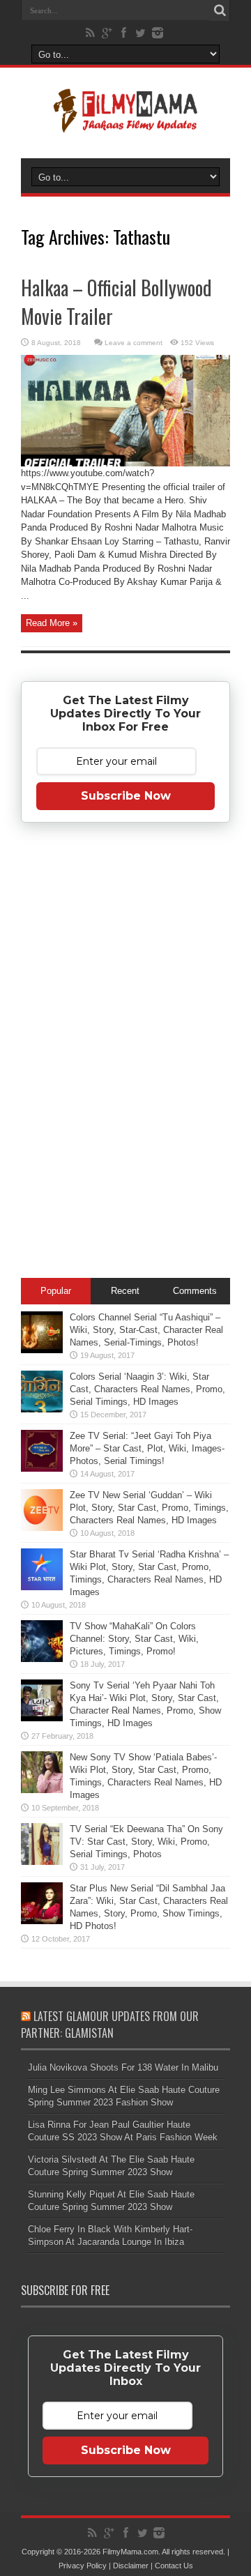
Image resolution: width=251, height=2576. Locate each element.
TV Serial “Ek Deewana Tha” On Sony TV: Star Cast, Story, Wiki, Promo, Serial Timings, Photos (146, 1842)
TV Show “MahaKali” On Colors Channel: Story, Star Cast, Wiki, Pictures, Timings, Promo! (134, 1639)
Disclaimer (131, 2566)
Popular (56, 1291)
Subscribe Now (126, 796)
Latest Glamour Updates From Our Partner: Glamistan (110, 2025)
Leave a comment (134, 343)
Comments (195, 1291)
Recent (125, 1291)
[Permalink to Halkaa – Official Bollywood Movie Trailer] (125, 463)
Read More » (52, 623)
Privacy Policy (83, 2566)
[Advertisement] (125, 1053)
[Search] (220, 10)
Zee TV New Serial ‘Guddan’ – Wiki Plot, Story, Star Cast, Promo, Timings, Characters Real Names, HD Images (149, 1508)
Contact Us (174, 2566)
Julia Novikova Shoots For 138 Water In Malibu (123, 2067)
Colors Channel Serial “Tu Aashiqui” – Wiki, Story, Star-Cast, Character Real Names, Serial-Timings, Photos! (146, 1330)
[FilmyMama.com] (125, 123)
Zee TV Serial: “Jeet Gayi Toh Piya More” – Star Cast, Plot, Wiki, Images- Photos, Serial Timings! (147, 1448)
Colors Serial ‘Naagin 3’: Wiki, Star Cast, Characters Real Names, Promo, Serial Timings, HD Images (147, 1389)
